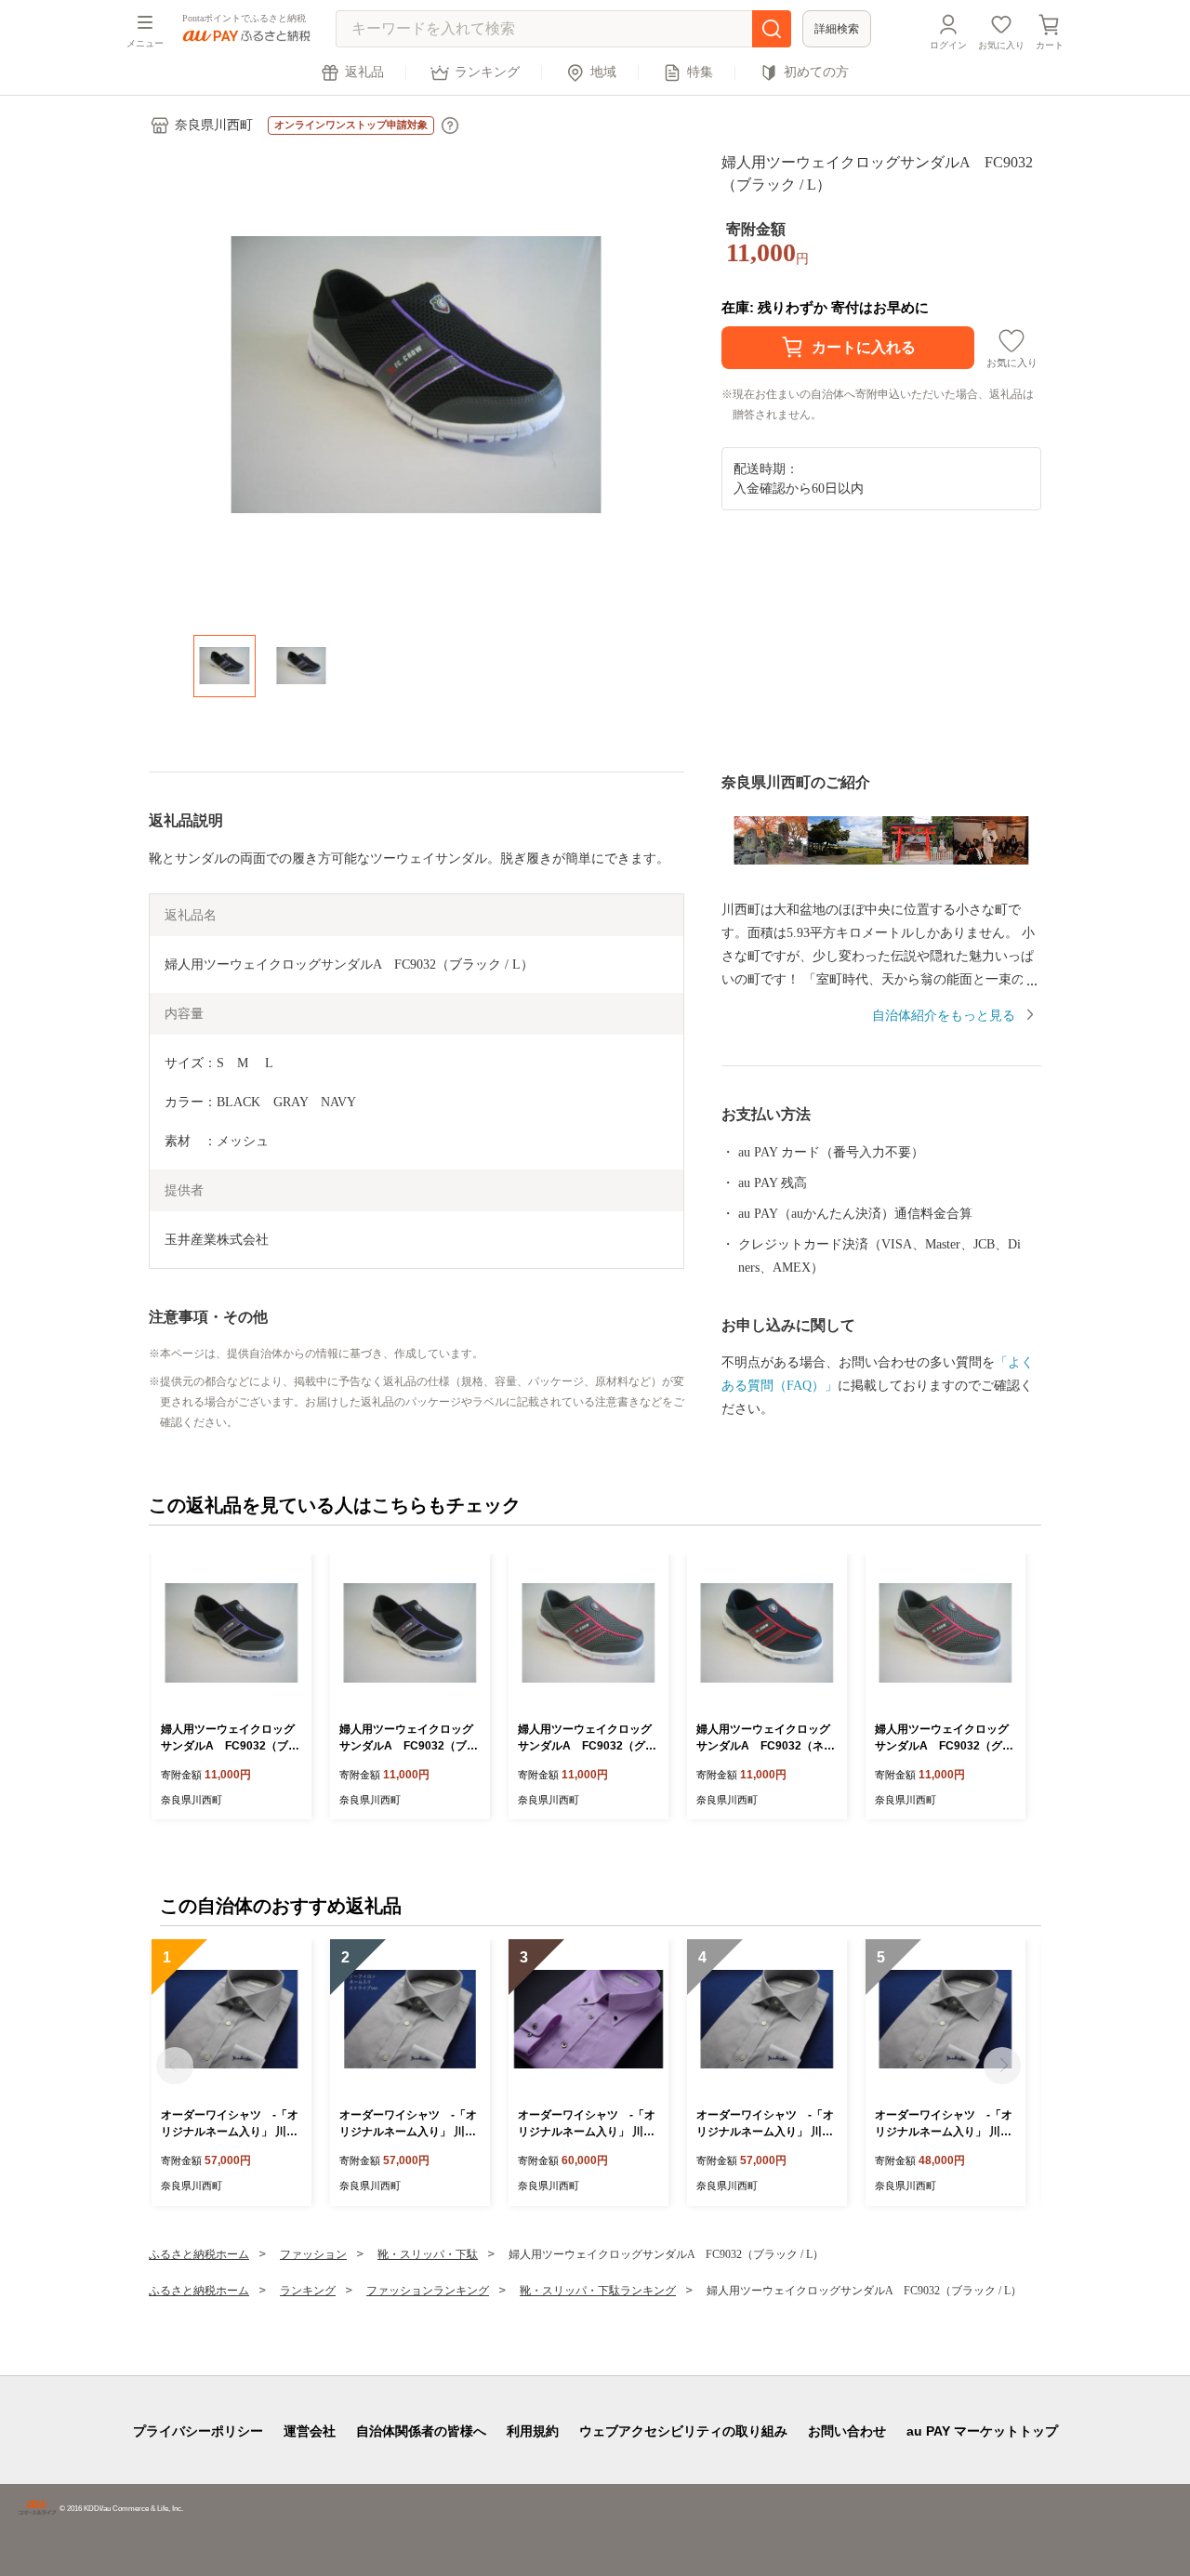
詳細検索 (837, 29)
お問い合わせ (847, 2431)
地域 (603, 72)
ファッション (313, 2254)
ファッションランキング (428, 2291)
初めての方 (816, 72)
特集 (700, 72)
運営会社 (310, 2431)
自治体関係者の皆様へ (421, 2431)
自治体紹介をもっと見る (944, 1016)
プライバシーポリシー (198, 2431)
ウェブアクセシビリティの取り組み (683, 2431)
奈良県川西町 (214, 125)
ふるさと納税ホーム (199, 2254)
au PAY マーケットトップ (982, 2431)
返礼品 (364, 72)
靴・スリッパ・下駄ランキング (598, 2291)
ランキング (487, 72)
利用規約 (533, 2431)
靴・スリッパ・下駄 (428, 2254)
